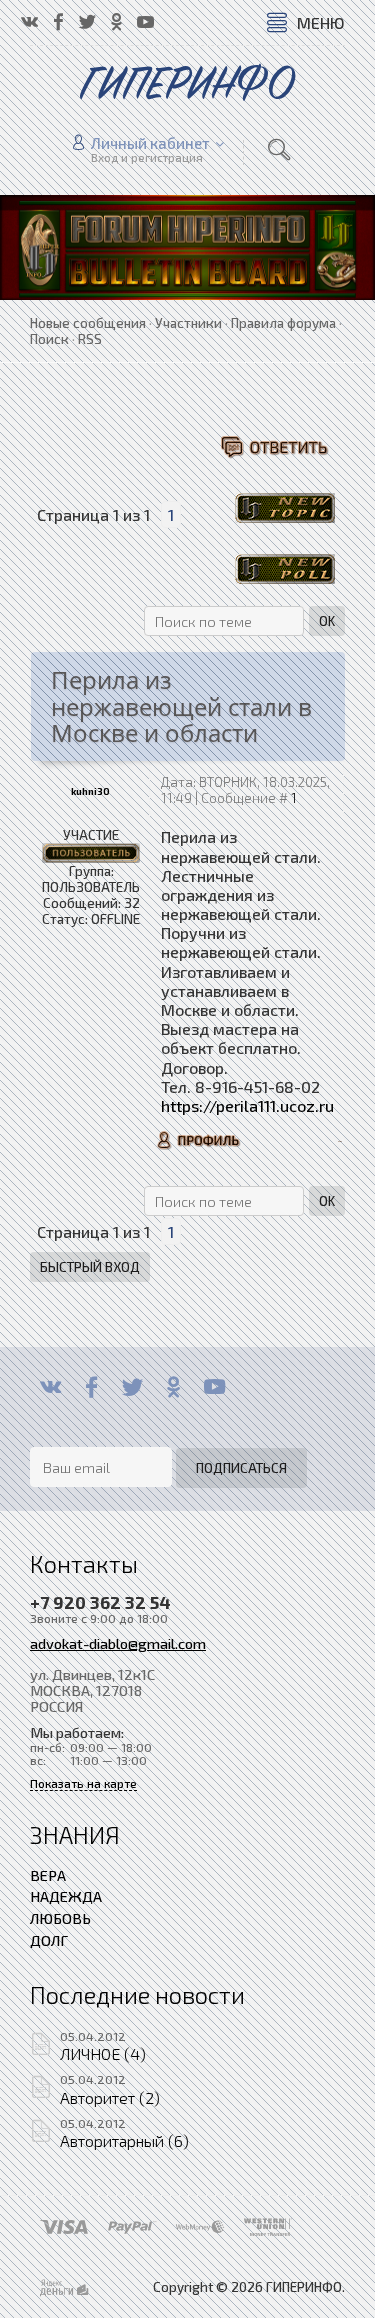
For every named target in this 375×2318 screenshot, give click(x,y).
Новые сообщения (88, 323)
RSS (90, 339)
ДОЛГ (49, 1940)
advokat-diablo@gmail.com (118, 1643)
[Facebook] (91, 1387)
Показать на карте (83, 1783)
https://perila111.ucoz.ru (247, 1105)
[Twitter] (132, 1387)
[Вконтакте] (50, 1387)
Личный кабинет (150, 143)
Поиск (49, 339)
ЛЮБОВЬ (60, 1918)
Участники (188, 323)
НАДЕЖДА (66, 1896)
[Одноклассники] (173, 1387)
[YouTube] (214, 1387)
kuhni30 (90, 791)
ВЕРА (48, 1875)
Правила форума (283, 323)
